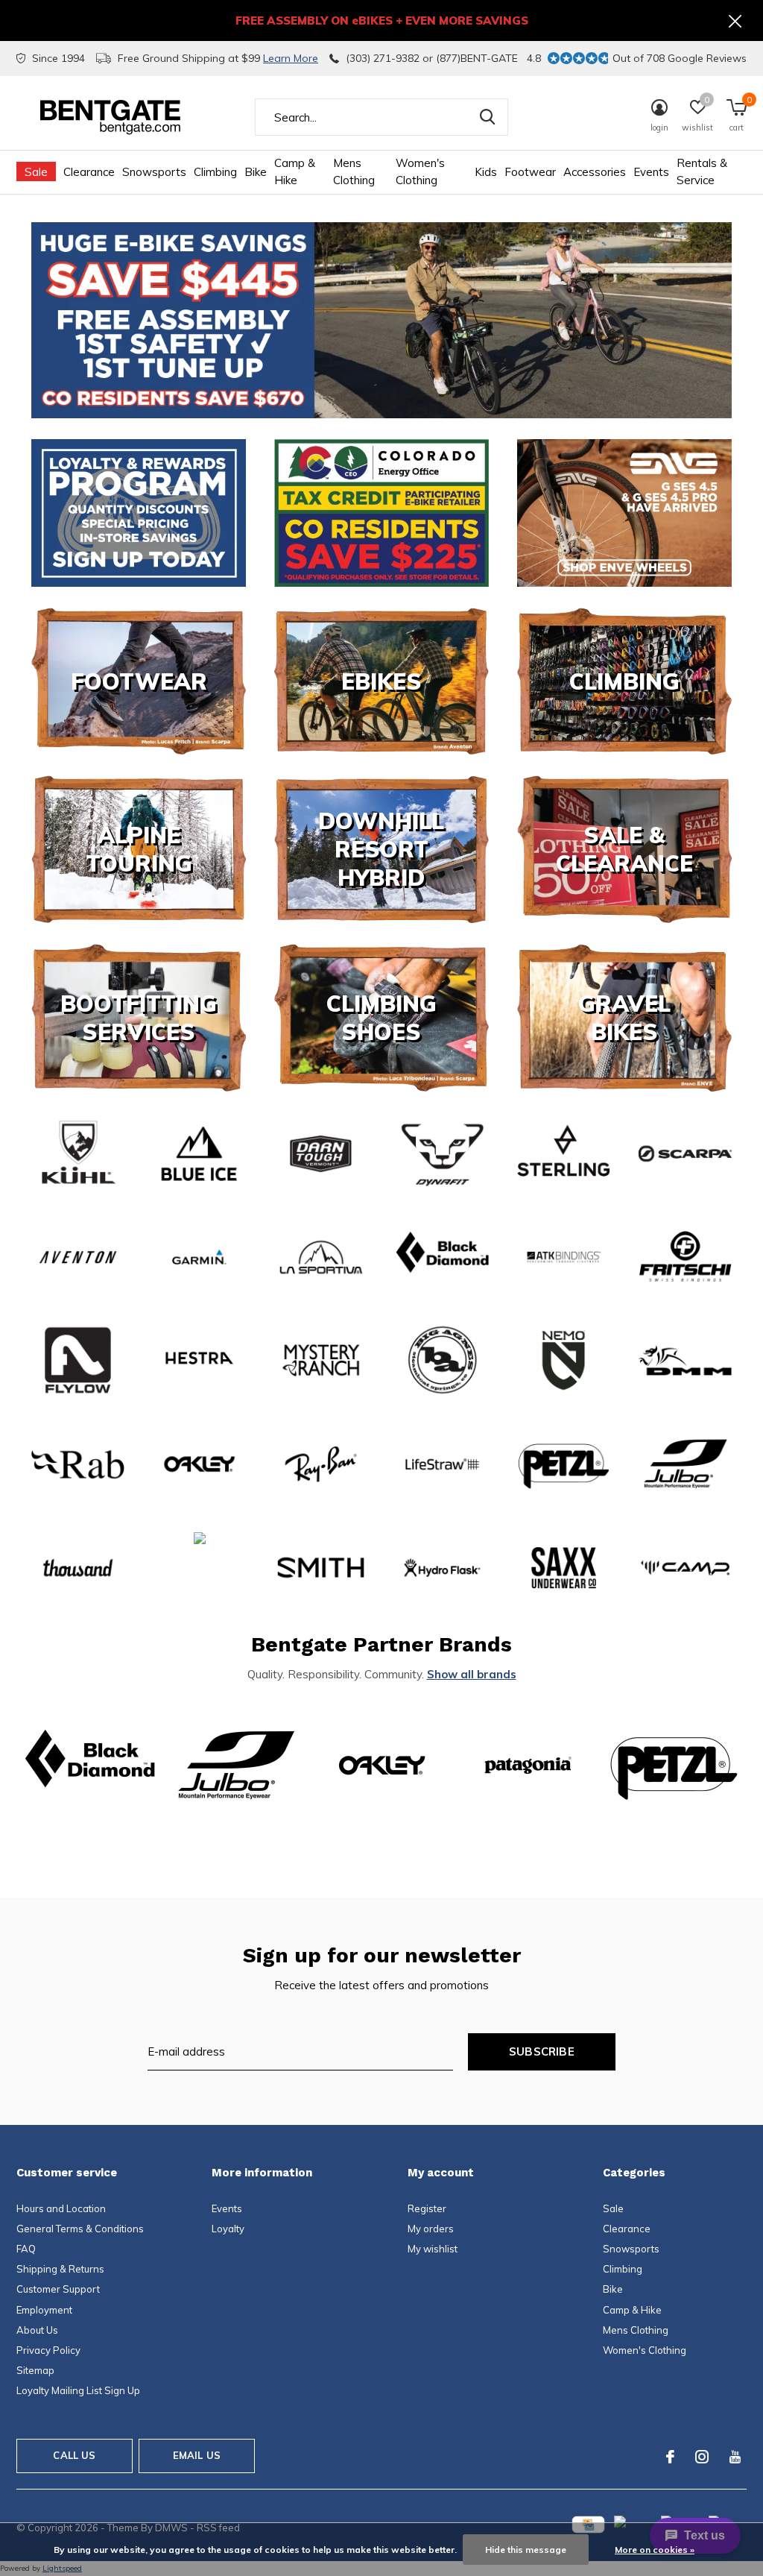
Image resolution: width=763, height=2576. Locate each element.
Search (487, 117)
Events (651, 172)
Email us (197, 2455)
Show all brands (472, 1674)
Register (427, 2208)
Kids (486, 172)
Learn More (291, 58)
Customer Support (58, 2289)
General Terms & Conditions (80, 2229)
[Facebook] (670, 2457)
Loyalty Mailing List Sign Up (78, 2390)
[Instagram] (702, 2457)
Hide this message (526, 2550)
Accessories (595, 172)
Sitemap (35, 2370)
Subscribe (542, 2051)
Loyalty (228, 2229)
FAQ (26, 2249)
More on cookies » (655, 2550)
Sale (36, 172)
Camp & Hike (295, 171)
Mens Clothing (354, 171)
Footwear (530, 172)
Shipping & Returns (60, 2269)
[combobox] (381, 117)
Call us (74, 2455)
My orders (431, 2229)
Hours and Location (61, 2208)
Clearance (89, 172)
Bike (256, 172)
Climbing (215, 172)
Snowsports (154, 172)
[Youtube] (735, 2457)
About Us (37, 2330)
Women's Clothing (420, 171)
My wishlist (433, 2249)
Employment (44, 2310)
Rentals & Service (702, 171)
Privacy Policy (48, 2350)
